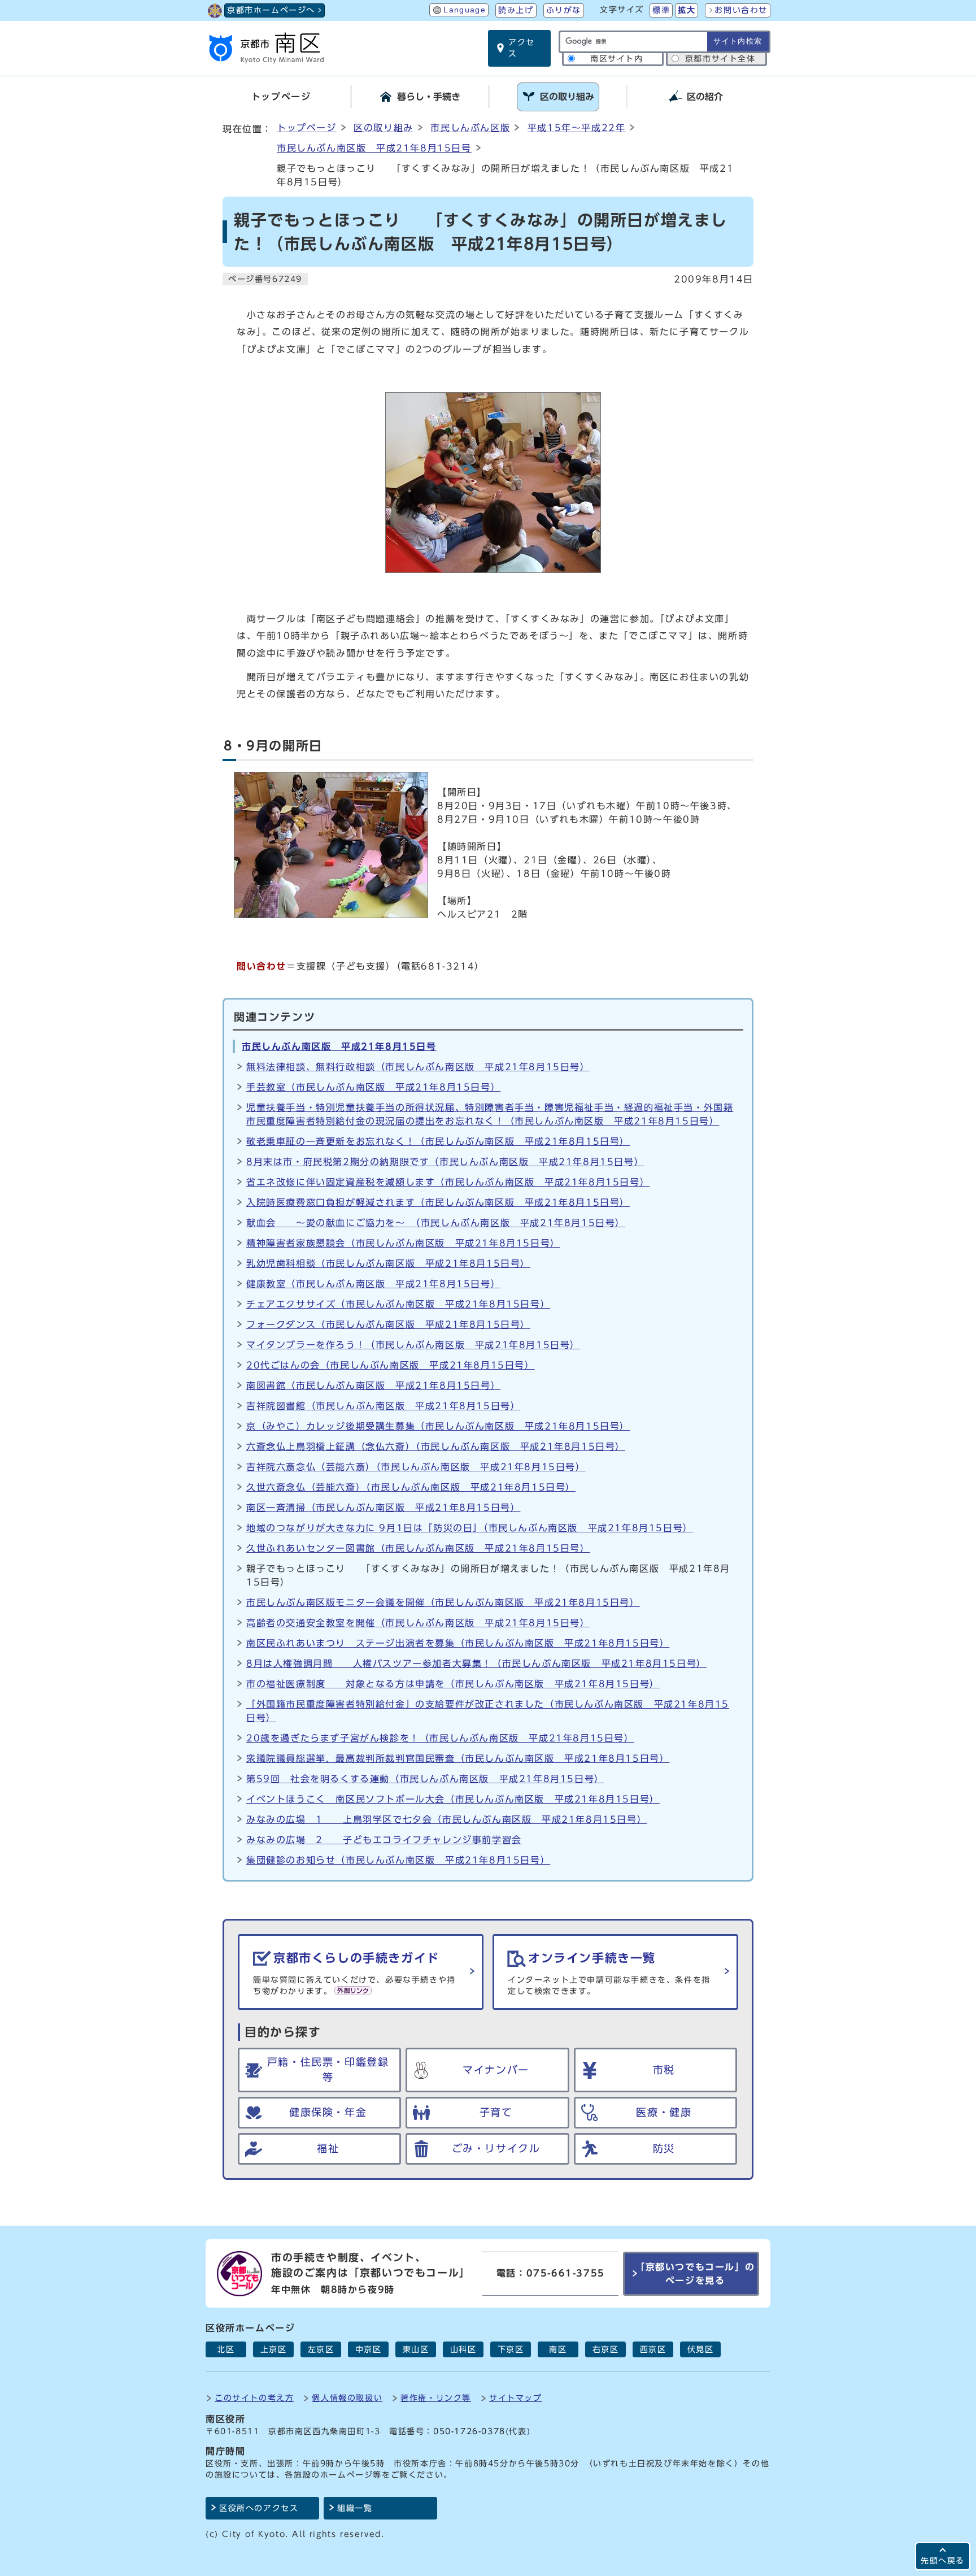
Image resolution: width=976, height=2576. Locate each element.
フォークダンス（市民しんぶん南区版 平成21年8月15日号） (388, 1324)
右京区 (606, 2349)
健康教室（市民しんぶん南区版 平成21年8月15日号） (373, 1284)
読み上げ (516, 10)
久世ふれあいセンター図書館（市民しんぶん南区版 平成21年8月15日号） (418, 1548)
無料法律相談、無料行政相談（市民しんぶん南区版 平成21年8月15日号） (418, 1067)
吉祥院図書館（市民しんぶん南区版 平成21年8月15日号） (383, 1406)
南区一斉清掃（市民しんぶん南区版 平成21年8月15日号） (383, 1508)
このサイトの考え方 (254, 2398)
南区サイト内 (617, 59)
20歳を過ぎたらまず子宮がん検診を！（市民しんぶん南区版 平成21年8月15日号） (440, 1738)
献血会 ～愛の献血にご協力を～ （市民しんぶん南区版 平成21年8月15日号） (436, 1223)
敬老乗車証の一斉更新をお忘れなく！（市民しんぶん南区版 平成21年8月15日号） (438, 1141)
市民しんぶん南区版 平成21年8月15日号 (374, 148)
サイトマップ (516, 2398)
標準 (661, 10)
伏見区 (701, 2349)
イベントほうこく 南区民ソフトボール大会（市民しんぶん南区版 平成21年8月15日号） (453, 1799)
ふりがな (564, 10)
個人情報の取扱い (347, 2398)
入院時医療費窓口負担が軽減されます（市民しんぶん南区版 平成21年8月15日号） (438, 1202)
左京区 (321, 2349)
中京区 (369, 2349)
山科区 (463, 2349)
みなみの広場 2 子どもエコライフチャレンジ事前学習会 (384, 1840)
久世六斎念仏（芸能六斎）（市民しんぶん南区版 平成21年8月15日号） (411, 1487)
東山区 (416, 2349)
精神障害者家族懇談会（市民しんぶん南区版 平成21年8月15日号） (403, 1243)
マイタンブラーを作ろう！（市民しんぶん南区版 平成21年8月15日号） (413, 1345)
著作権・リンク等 (436, 2398)
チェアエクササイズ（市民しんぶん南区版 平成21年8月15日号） (398, 1304)
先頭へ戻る (943, 2560)
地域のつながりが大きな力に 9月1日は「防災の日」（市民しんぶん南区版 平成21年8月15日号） (470, 1528)
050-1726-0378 (469, 2431)
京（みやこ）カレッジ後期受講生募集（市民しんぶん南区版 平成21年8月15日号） (438, 1426)
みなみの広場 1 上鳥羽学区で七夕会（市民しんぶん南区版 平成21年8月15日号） (446, 1819)
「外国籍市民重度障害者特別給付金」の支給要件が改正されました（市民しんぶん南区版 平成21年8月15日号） (488, 1711)
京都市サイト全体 (720, 59)
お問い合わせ (741, 10)
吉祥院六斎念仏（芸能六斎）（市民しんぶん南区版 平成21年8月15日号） (416, 1467)
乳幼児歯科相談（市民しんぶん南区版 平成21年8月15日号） (388, 1263)
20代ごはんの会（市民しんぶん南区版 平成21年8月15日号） (391, 1365)
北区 (226, 2349)
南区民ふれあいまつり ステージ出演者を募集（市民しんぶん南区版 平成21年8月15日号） (458, 1643)
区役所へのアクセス (259, 2508)
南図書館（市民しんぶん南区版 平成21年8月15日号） (373, 1385)
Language (465, 10)
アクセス (522, 48)
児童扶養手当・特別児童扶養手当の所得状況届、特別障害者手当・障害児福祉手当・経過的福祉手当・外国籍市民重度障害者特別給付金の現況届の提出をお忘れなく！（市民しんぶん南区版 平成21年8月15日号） (490, 1114)
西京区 (653, 2349)
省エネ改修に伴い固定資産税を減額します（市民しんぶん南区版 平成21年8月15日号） (448, 1182)
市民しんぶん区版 (470, 128)
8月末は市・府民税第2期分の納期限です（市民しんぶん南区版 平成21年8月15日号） (445, 1162)
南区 (558, 2349)
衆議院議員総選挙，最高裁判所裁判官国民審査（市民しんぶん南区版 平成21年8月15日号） (458, 1758)
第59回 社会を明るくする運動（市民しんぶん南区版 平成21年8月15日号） (425, 1779)
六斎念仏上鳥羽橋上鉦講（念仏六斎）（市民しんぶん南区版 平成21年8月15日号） (436, 1446)
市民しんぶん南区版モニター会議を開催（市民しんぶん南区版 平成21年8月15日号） (443, 1602)
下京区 (511, 2349)
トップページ (307, 128)
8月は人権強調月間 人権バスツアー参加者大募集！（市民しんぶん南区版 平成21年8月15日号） (476, 1663)
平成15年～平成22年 (577, 128)
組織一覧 (355, 2508)
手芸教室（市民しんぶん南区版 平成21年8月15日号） (373, 1087)
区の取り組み (384, 128)
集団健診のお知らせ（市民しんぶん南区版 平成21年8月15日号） (398, 1860)
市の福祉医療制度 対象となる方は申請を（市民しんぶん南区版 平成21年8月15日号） (453, 1684)
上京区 (274, 2349)
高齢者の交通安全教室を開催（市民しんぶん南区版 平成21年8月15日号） (418, 1623)
